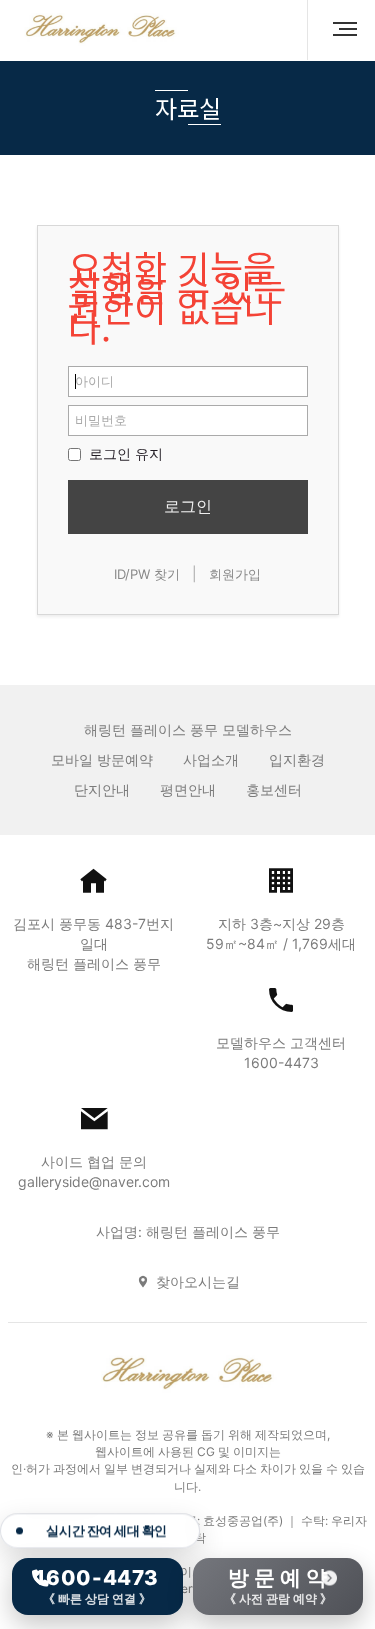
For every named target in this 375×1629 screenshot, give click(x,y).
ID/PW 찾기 (147, 574)
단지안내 (102, 789)
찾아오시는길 (198, 1281)
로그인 (188, 506)
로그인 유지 (124, 453)
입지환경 (297, 759)
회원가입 (235, 574)
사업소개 (211, 759)
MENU (337, 30)
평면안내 (188, 789)
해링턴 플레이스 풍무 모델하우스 (188, 729)
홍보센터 (274, 789)
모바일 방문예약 (102, 759)
